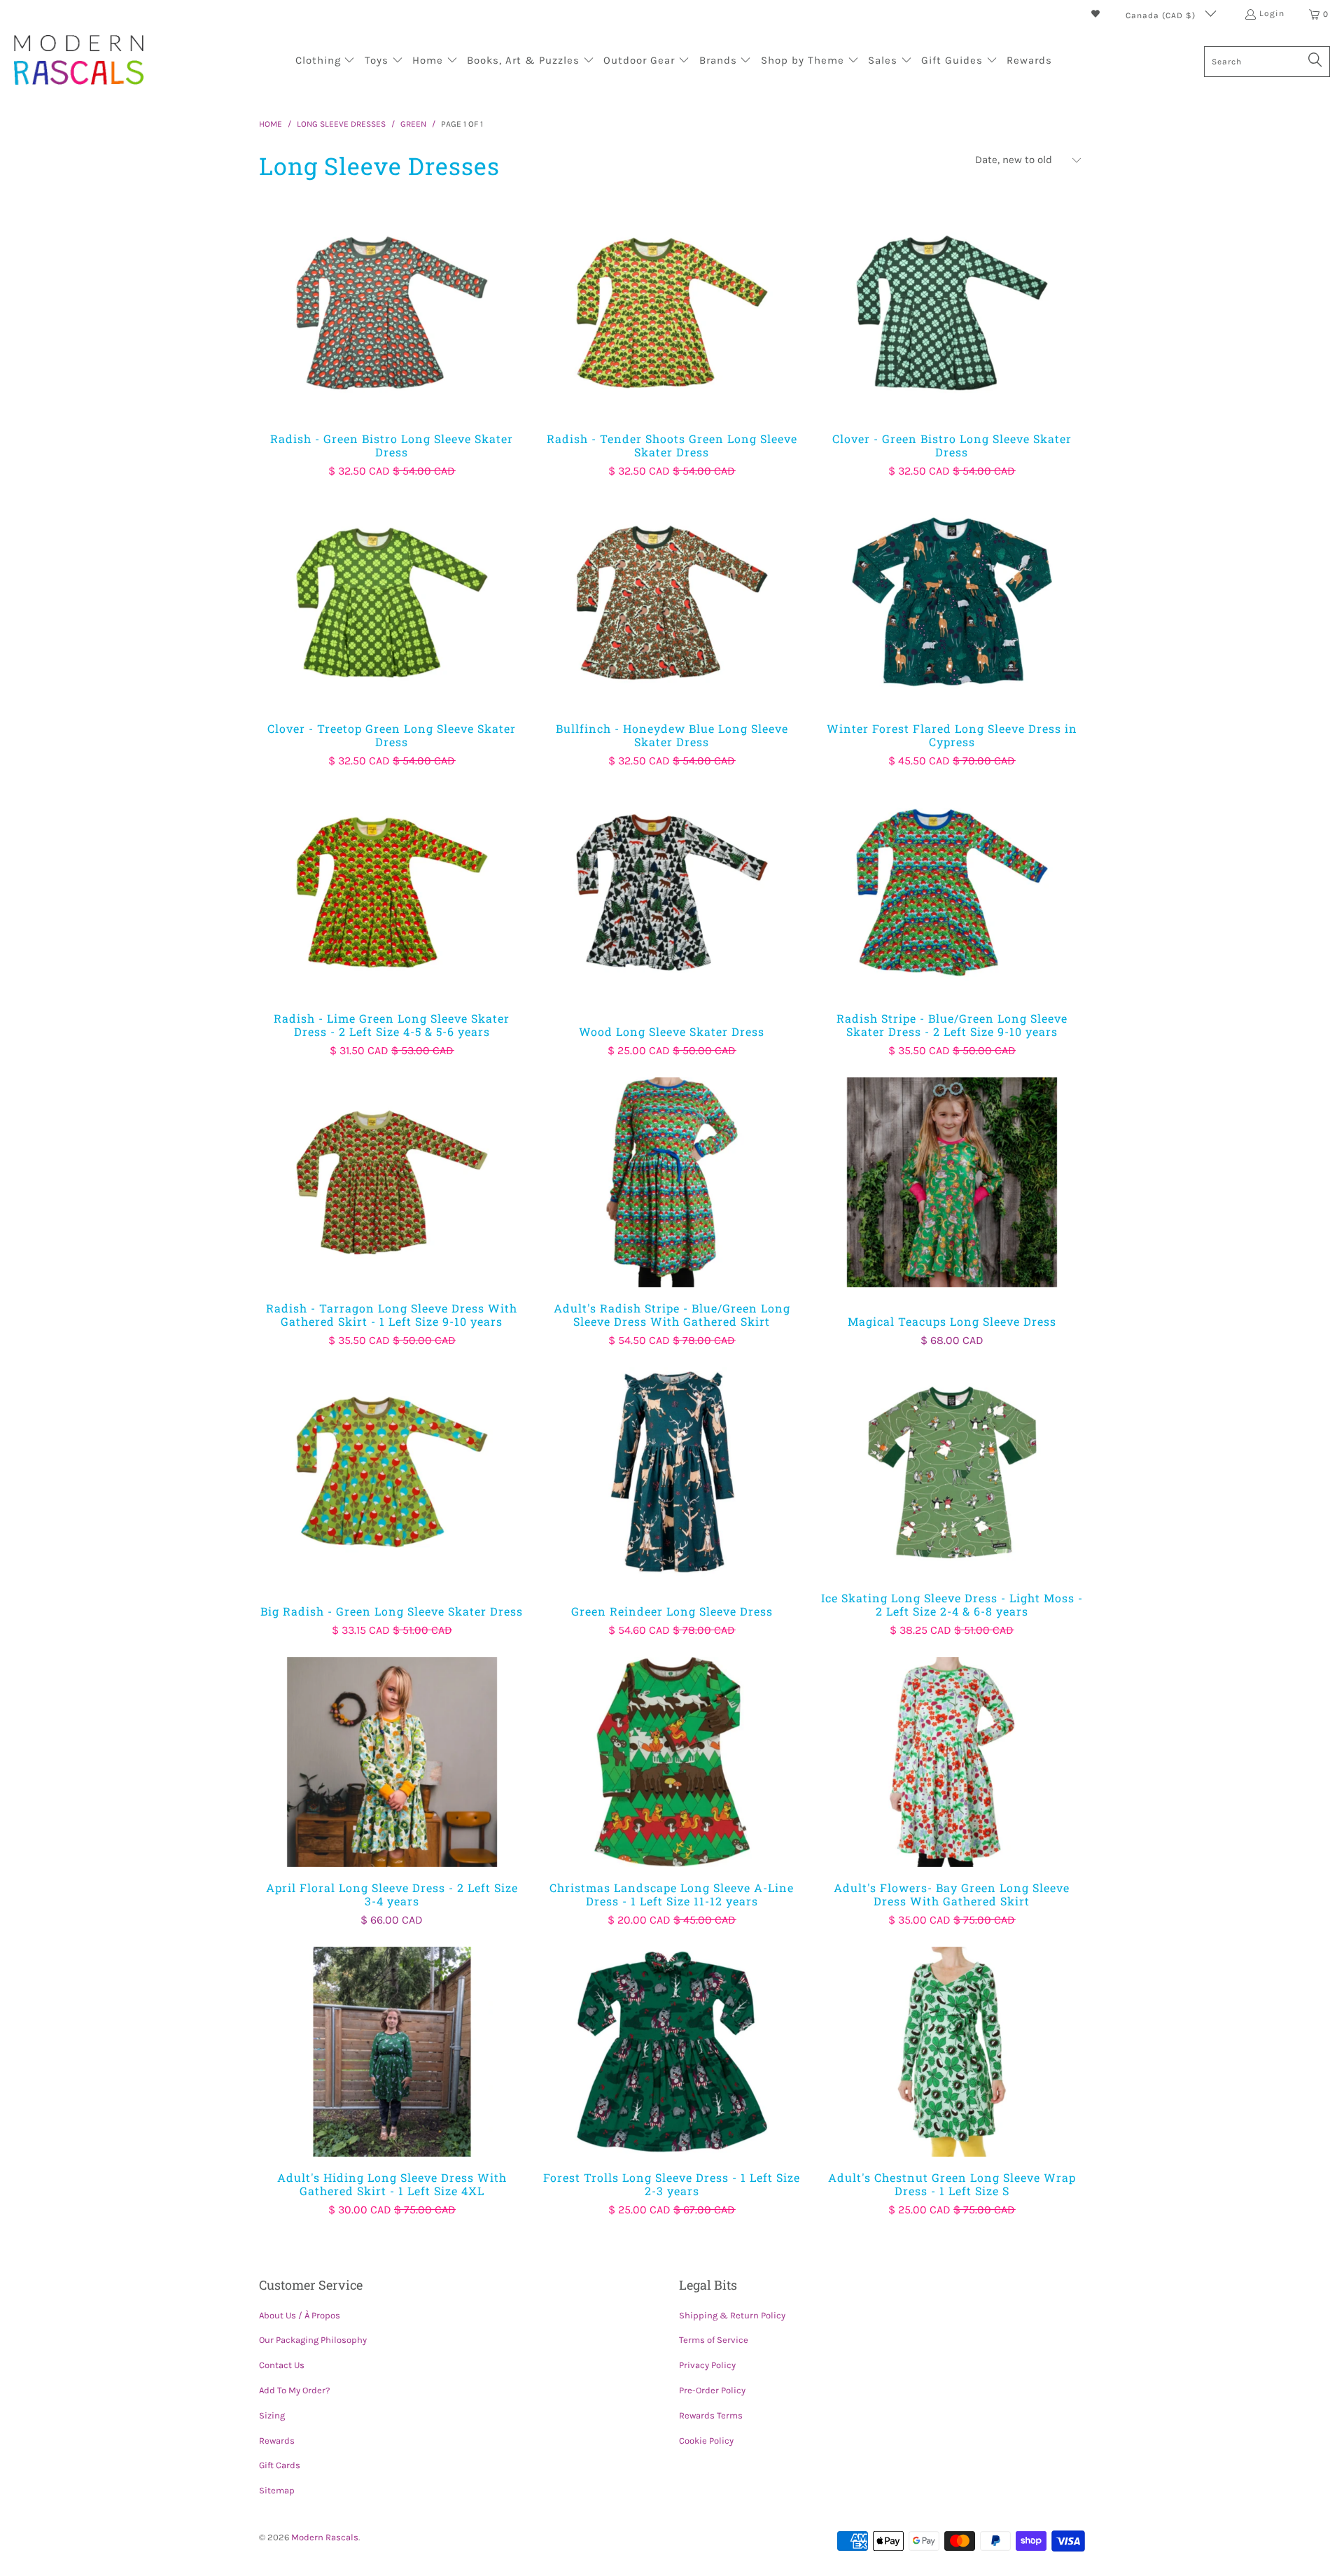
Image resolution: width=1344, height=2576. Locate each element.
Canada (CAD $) (1162, 15)
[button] (325, 62)
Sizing (272, 2415)
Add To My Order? (294, 2390)
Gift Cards (280, 2465)
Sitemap (277, 2490)
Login (1272, 13)
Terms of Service (714, 2340)
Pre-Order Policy (712, 2390)
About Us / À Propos (300, 2315)
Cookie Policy (706, 2441)
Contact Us (282, 2365)
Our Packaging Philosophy (313, 2340)
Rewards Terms (711, 2415)
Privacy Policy (707, 2365)
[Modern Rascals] (79, 61)
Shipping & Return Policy (732, 2315)
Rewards (277, 2441)
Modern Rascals (325, 2537)
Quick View (392, 343)
